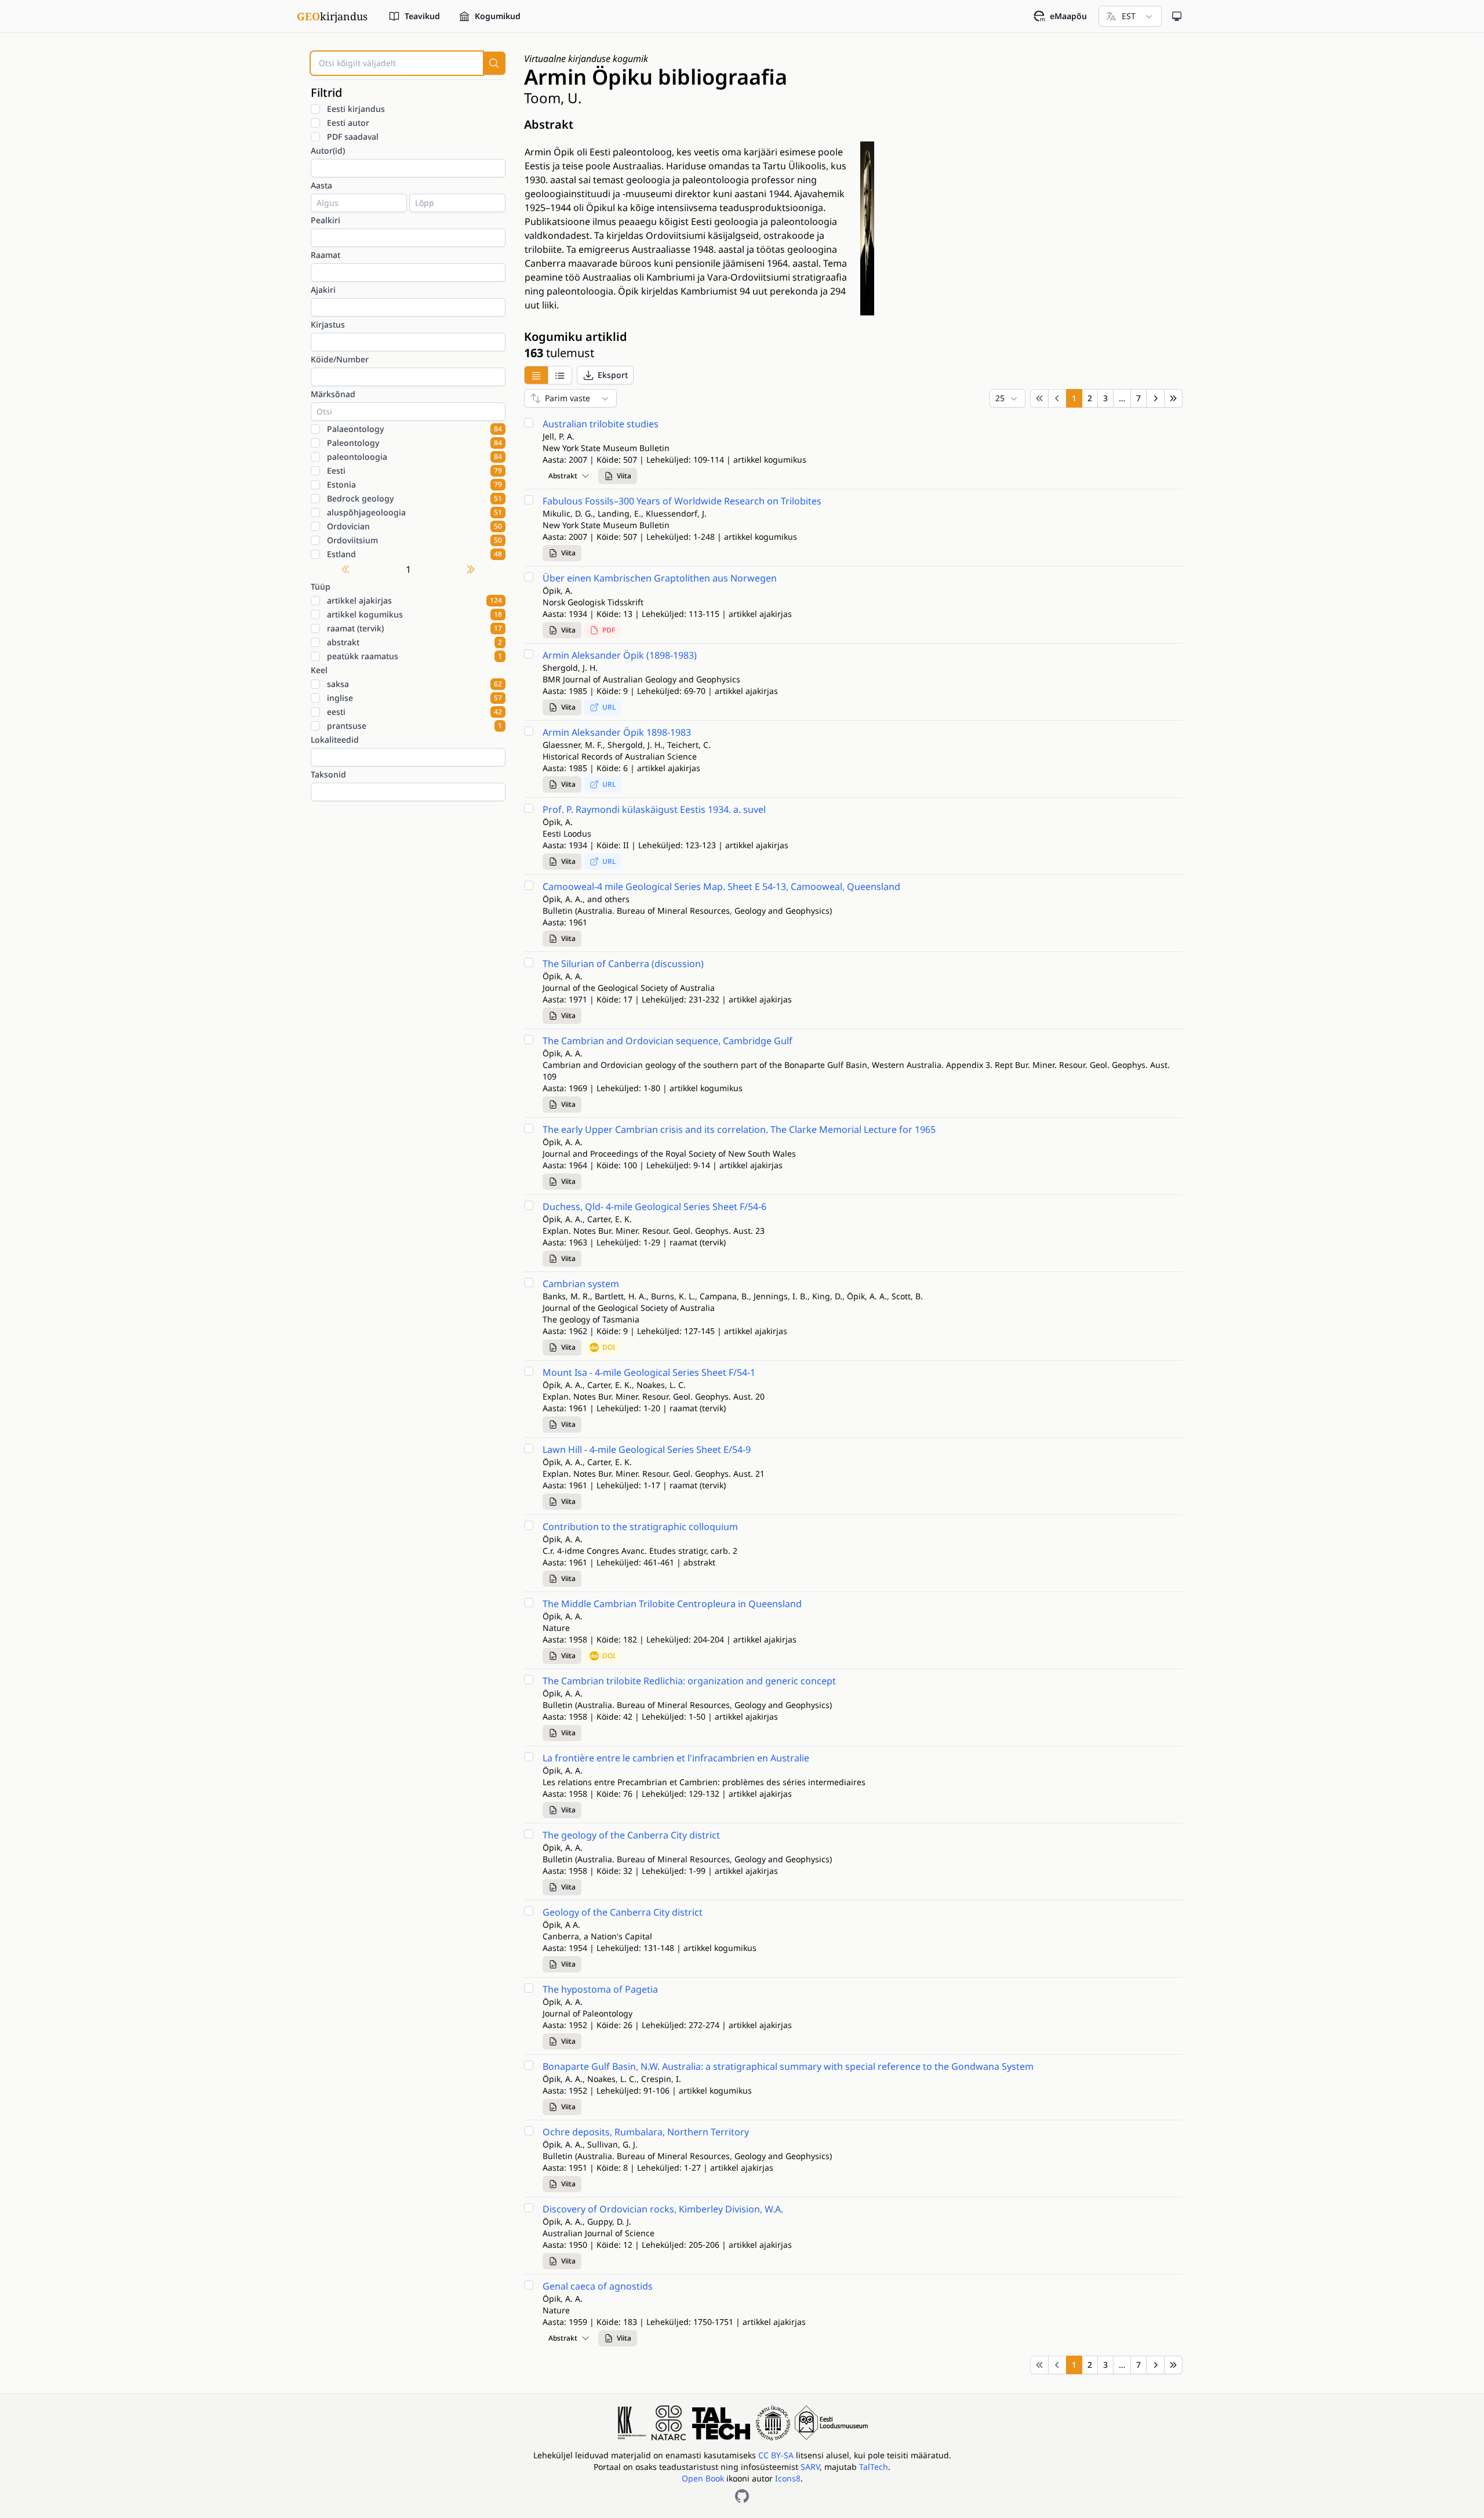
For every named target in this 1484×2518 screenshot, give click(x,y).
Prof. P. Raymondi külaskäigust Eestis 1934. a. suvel (654, 809)
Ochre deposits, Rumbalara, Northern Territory (646, 2132)
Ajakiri (323, 290)
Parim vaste (568, 398)
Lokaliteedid (335, 740)
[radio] (536, 375)
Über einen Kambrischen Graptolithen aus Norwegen (660, 578)
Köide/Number (340, 359)
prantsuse (414, 726)
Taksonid (328, 774)
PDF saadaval (353, 137)
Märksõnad (333, 394)
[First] (1039, 398)
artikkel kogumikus (414, 614)
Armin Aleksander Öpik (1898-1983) (620, 655)
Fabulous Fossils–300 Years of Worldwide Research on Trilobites (682, 501)
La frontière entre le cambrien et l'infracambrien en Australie (676, 1758)
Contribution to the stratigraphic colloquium (640, 1527)
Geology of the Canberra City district (623, 1912)
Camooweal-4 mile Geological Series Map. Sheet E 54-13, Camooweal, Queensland (721, 886)
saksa (414, 684)
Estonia (414, 484)
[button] (605, 375)
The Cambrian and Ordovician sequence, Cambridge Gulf (668, 1041)
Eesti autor (348, 123)
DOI (609, 1347)
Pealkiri (325, 220)
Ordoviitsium (414, 540)
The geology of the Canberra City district (631, 1835)
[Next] (1155, 398)
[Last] (1173, 398)
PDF (609, 630)
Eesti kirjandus (356, 109)
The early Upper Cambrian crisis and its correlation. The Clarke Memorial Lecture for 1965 (739, 1129)
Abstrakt (563, 476)
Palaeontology (414, 429)
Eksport (613, 375)
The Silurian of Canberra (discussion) (623, 964)
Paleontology (414, 443)
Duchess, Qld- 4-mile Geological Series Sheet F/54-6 (654, 1207)
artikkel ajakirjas (414, 600)
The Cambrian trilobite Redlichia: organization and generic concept (689, 1681)
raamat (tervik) (414, 628)
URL (609, 707)
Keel (319, 670)
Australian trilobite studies (601, 424)
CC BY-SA (777, 2455)
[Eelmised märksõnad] (345, 569)
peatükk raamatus (414, 656)
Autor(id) (328, 150)
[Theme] (1177, 16)
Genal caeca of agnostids (598, 2286)
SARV (810, 2467)
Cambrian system (581, 1284)
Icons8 (788, 2478)
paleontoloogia (414, 457)
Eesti (414, 470)
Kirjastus (328, 324)
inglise (414, 698)
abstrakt (414, 642)
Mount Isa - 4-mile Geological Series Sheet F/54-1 (649, 1372)
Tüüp (321, 586)
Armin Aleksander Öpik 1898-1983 (617, 732)
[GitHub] (742, 2496)
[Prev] (1057, 398)
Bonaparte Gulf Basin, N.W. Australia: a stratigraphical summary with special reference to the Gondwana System (788, 2066)
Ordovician (414, 526)
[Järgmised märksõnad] (471, 569)
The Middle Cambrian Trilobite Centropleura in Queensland (672, 1604)
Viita (624, 476)
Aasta (321, 185)
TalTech (874, 2467)
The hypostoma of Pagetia (600, 1989)
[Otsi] (494, 63)
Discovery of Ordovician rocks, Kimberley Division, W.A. (663, 2209)
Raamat (325, 255)
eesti (414, 712)
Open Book (703, 2478)
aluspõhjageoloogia (414, 512)
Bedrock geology (414, 498)
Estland (414, 554)
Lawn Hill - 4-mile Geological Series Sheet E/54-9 (647, 1449)
